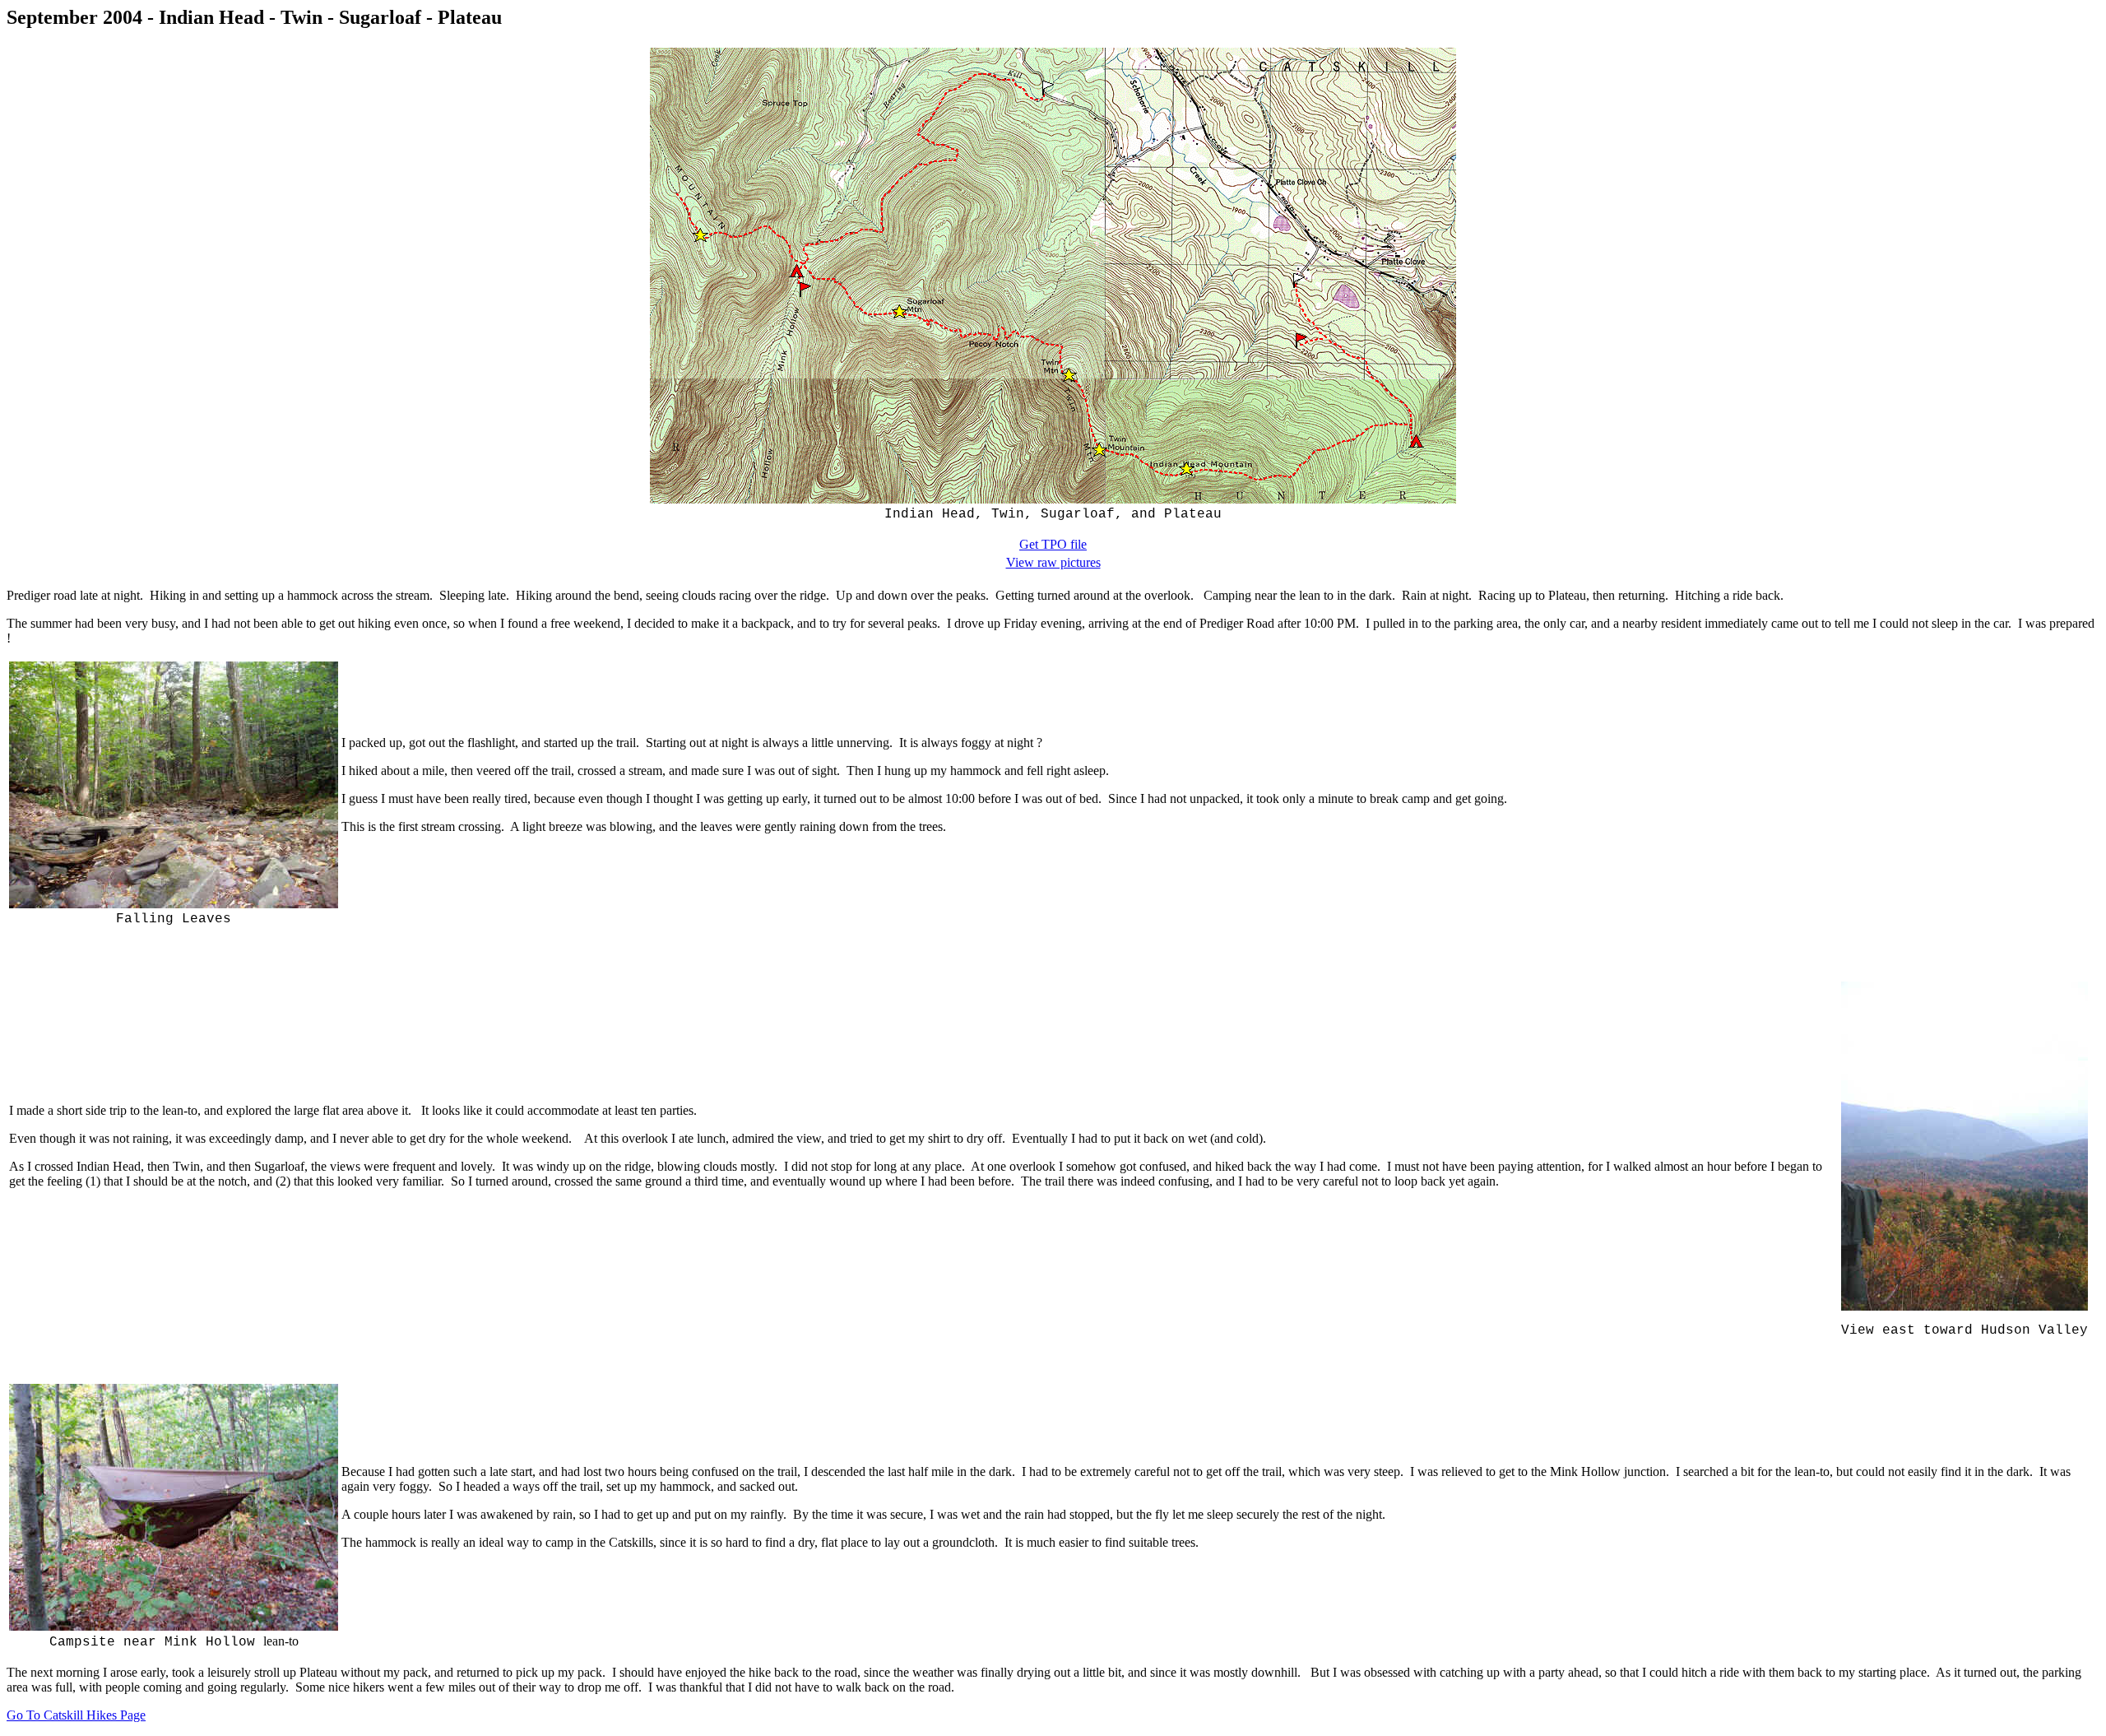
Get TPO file (1053, 544)
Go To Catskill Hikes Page (76, 1715)
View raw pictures (1053, 562)
